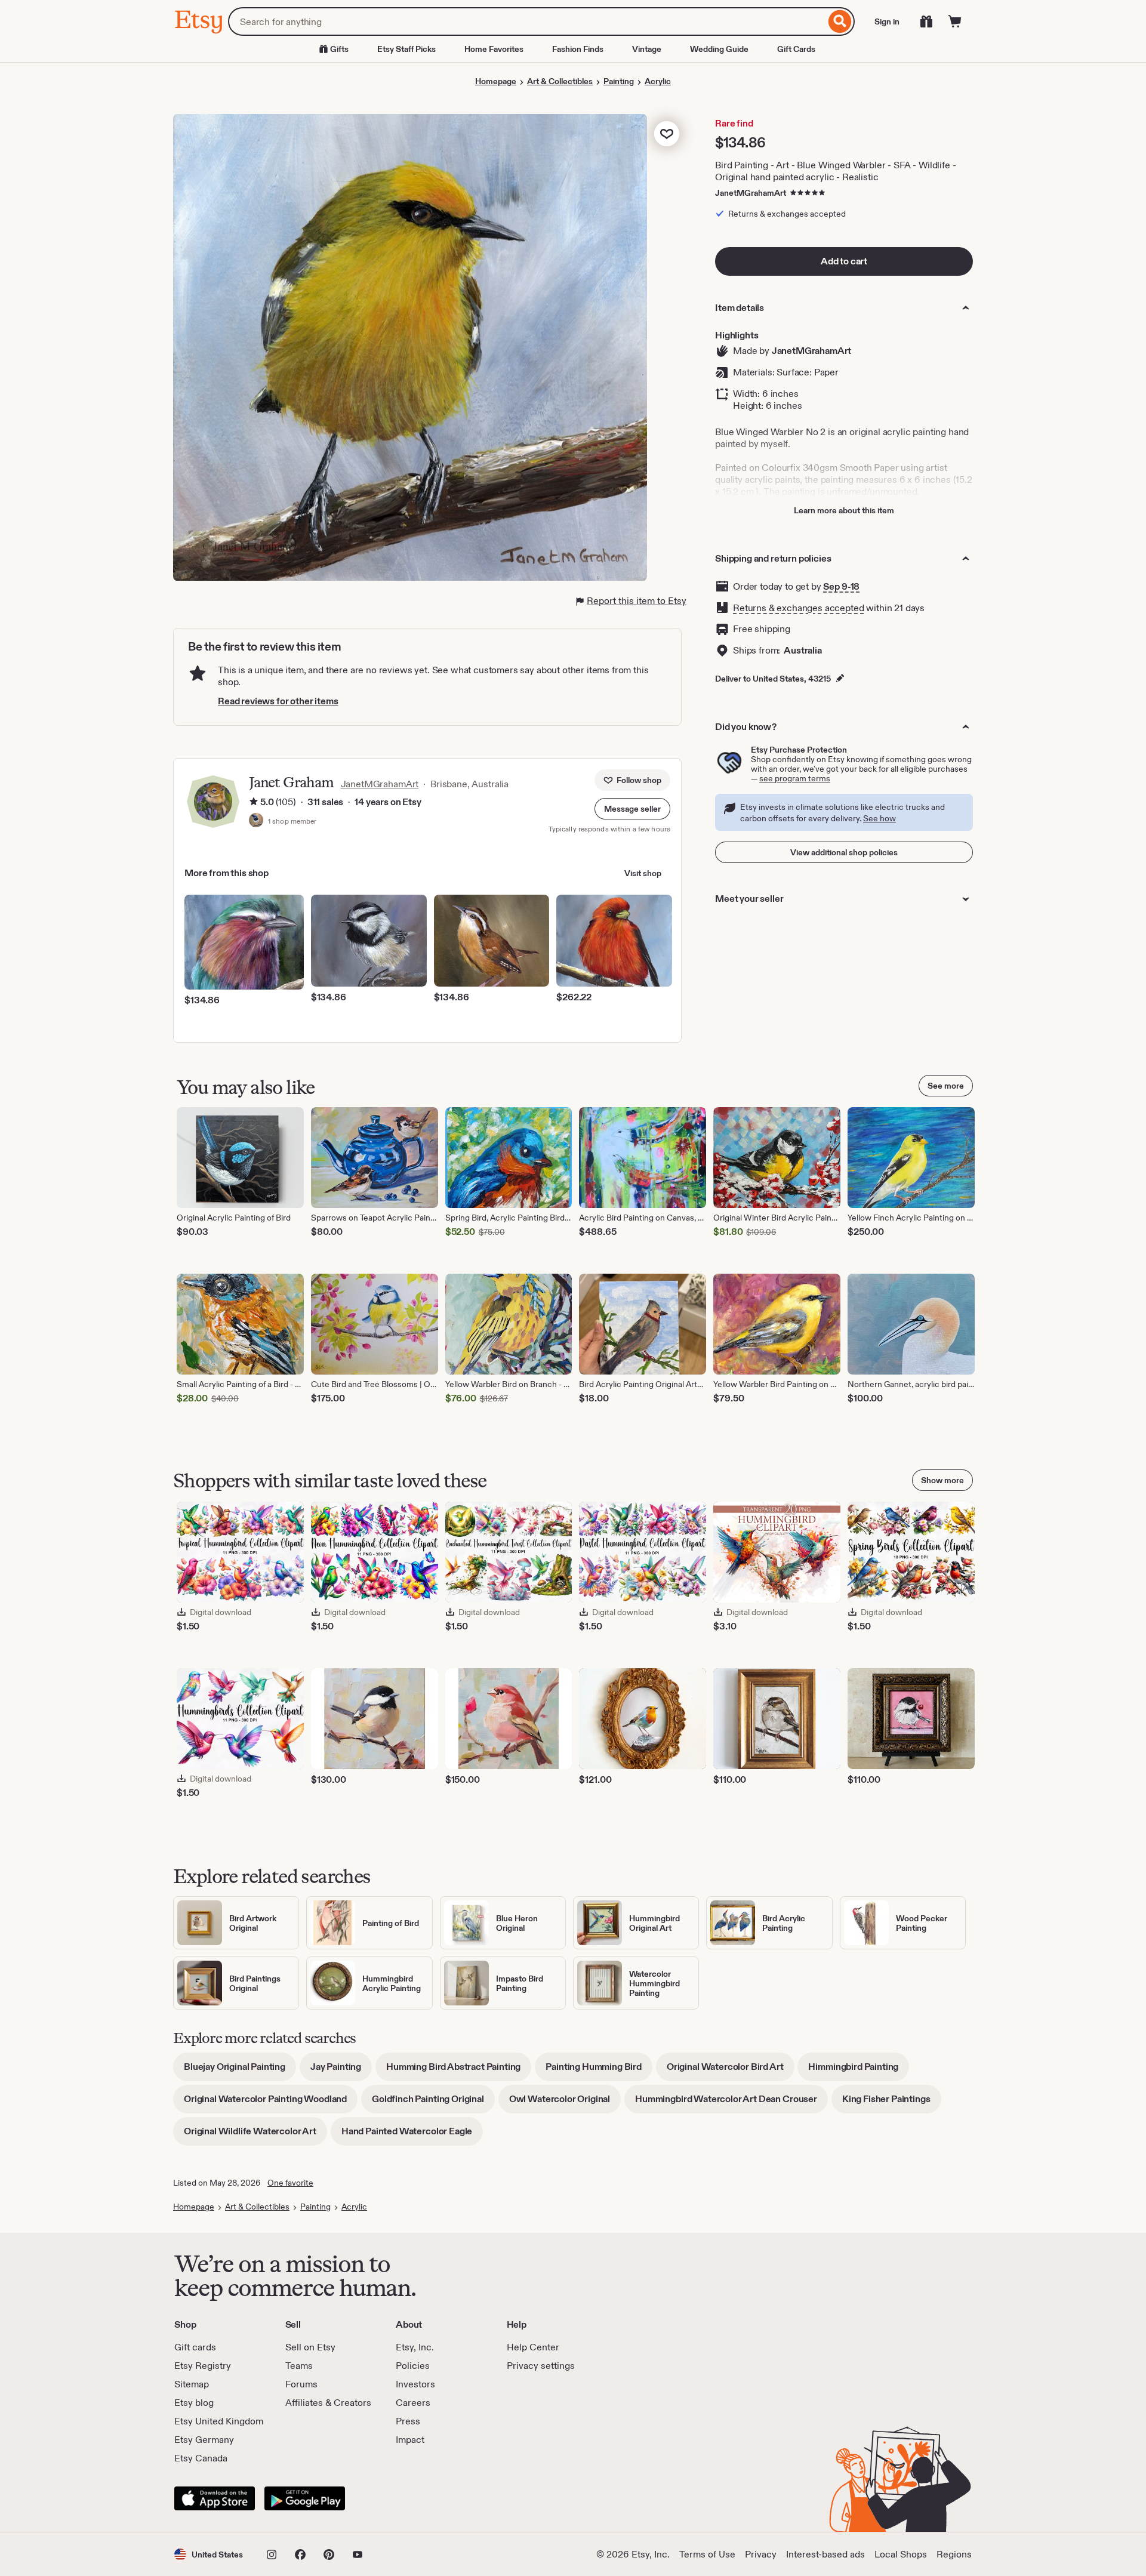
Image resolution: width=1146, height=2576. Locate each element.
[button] (632, 809)
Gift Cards (796, 49)
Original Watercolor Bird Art (731, 2071)
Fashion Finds (578, 49)
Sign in (887, 21)
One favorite (290, 2183)
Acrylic (658, 81)
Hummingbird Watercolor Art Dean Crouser (731, 2103)
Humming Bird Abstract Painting (459, 2071)
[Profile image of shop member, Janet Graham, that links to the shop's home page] (256, 821)
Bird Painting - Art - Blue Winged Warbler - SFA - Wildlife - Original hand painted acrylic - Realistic (835, 171)
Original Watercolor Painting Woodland (271, 2103)
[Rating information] (254, 803)
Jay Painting (341, 2071)
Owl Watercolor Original (565, 2103)
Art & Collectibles (560, 81)
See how (879, 818)
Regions (954, 2554)
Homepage (496, 81)
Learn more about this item (844, 510)
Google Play (305, 2498)
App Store (215, 2498)
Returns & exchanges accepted (799, 608)
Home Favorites (494, 49)
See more (946, 1086)
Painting (619, 81)
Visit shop (643, 873)
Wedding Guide (719, 49)
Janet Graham (291, 782)
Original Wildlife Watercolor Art (255, 2135)
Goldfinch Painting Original (433, 2103)
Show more (942, 1480)
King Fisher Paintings (892, 2103)
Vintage (647, 49)
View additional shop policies (844, 852)
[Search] (840, 21)
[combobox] (527, 21)
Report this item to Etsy (637, 601)
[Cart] (955, 21)
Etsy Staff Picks (406, 49)
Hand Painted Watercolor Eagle (412, 2135)
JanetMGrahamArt (751, 193)
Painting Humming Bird (599, 2071)
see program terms (795, 778)
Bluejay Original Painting (240, 2071)
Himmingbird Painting (859, 2071)
